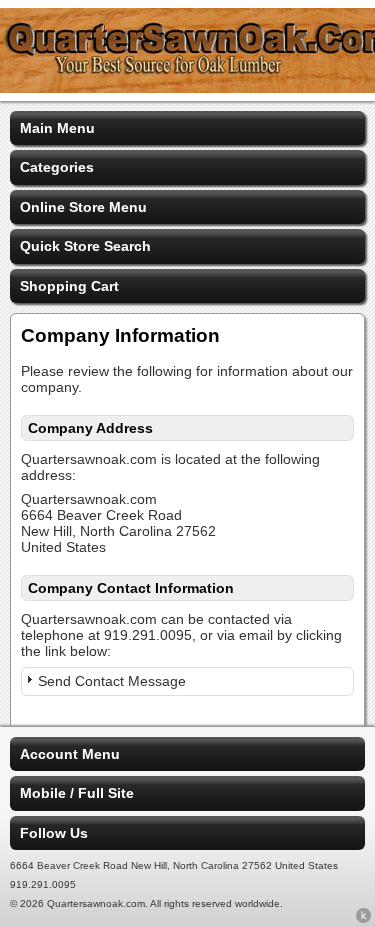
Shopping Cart (69, 286)
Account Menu (70, 754)
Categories (57, 167)
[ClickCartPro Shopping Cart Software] (363, 919)
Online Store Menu (83, 207)
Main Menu (57, 128)
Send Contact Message (112, 681)
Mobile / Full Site (77, 793)
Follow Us (54, 833)
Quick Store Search (85, 246)
